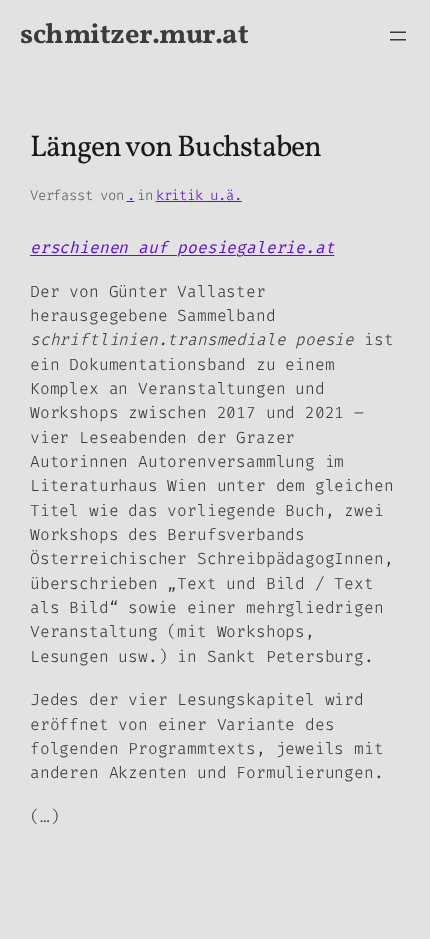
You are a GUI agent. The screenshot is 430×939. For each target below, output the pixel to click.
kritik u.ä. (199, 195)
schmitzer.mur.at (134, 36)
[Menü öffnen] (398, 36)
